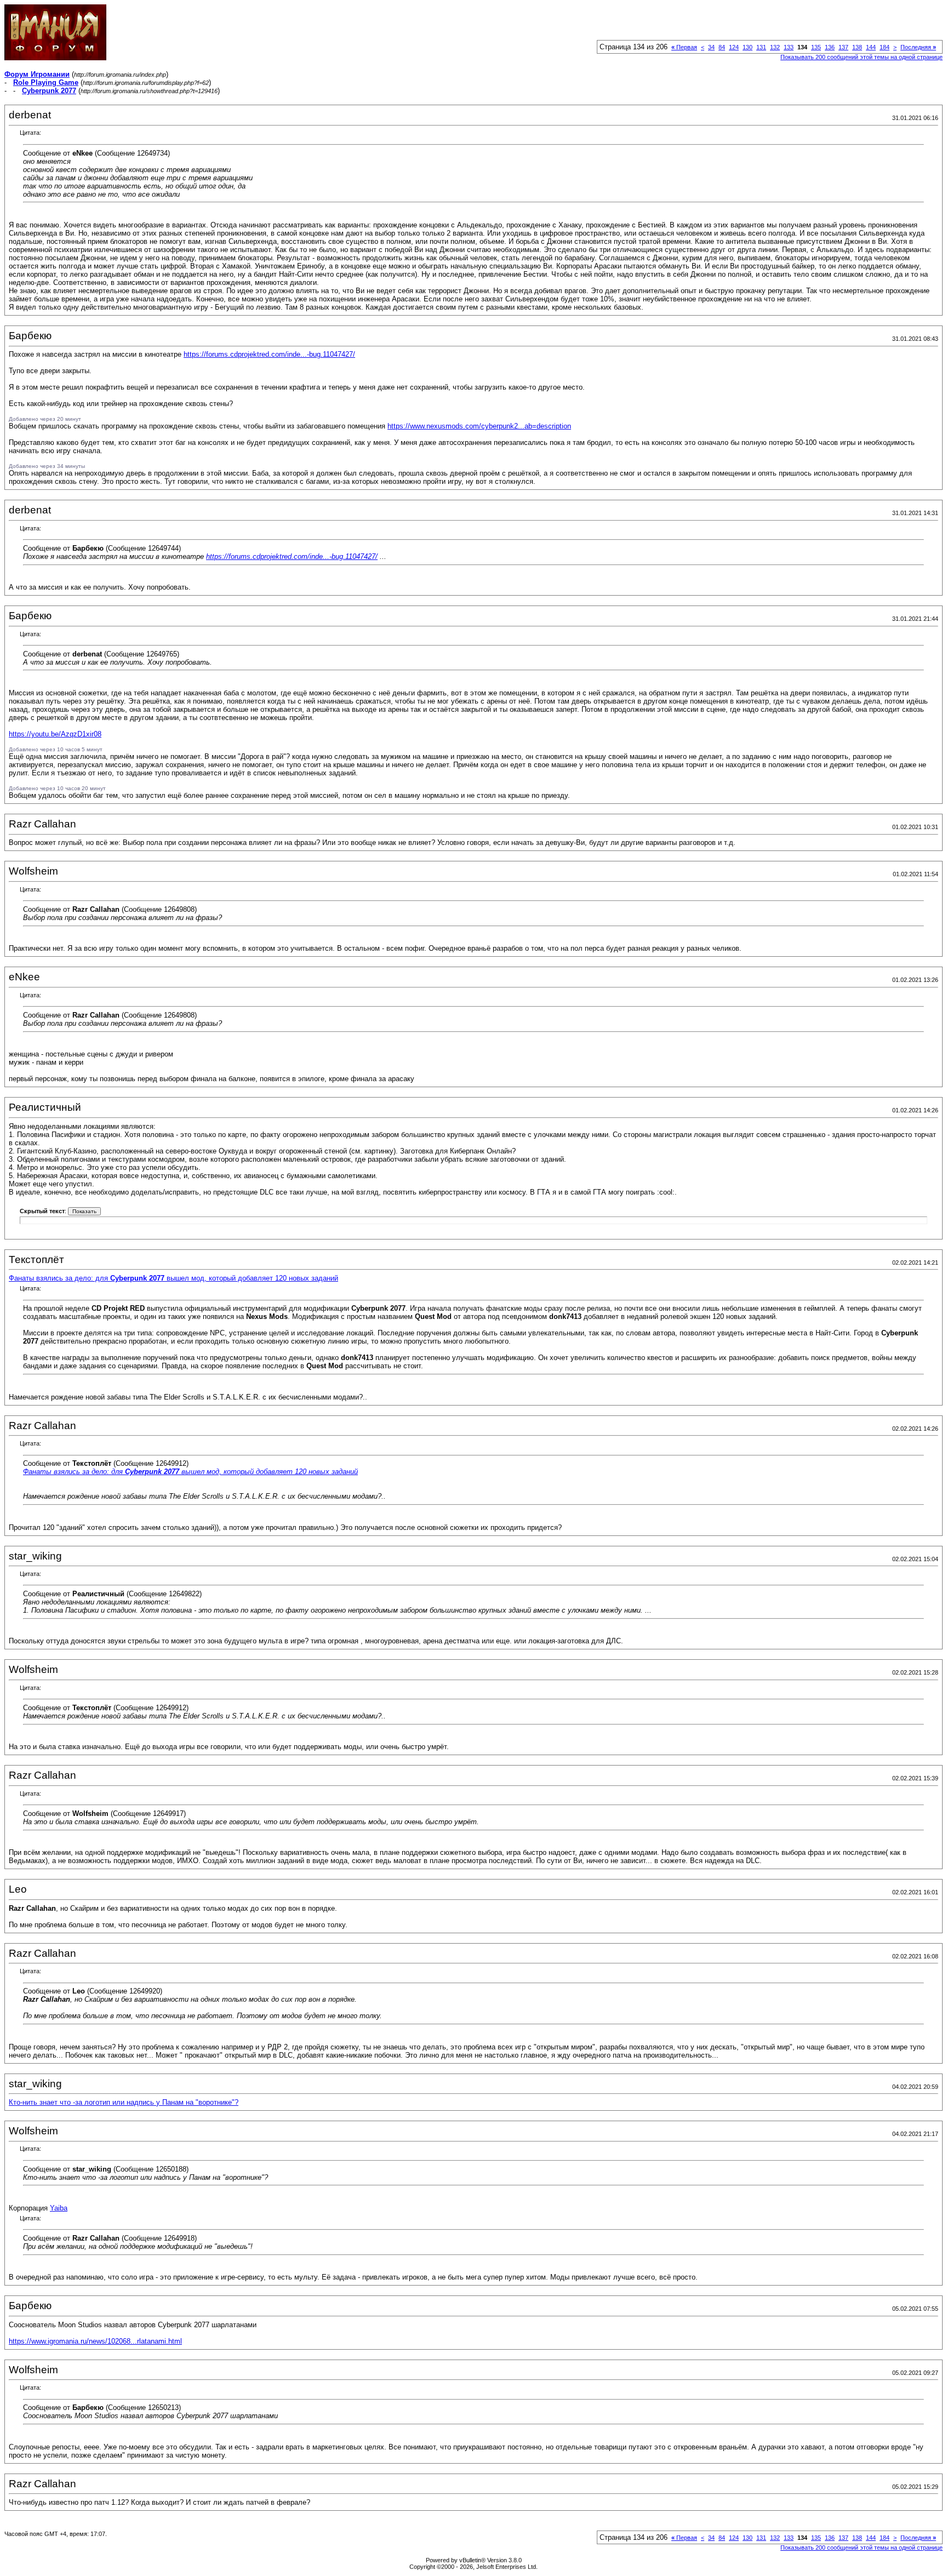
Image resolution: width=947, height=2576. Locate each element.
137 (843, 47)
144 (871, 47)
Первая (684, 47)
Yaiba (59, 2208)
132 (775, 47)
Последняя (918, 47)
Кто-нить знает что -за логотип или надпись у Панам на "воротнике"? (124, 2102)
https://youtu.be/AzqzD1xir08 (55, 734)
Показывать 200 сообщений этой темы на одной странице (862, 57)
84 (722, 47)
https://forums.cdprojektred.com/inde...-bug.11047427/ (269, 354)
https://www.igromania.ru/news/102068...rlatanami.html (95, 2341)
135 (816, 47)
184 (885, 47)
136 (830, 47)
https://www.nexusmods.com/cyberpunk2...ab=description (479, 426)
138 (857, 47)
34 (711, 47)
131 (761, 47)
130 (748, 47)
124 (734, 47)
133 (789, 47)
